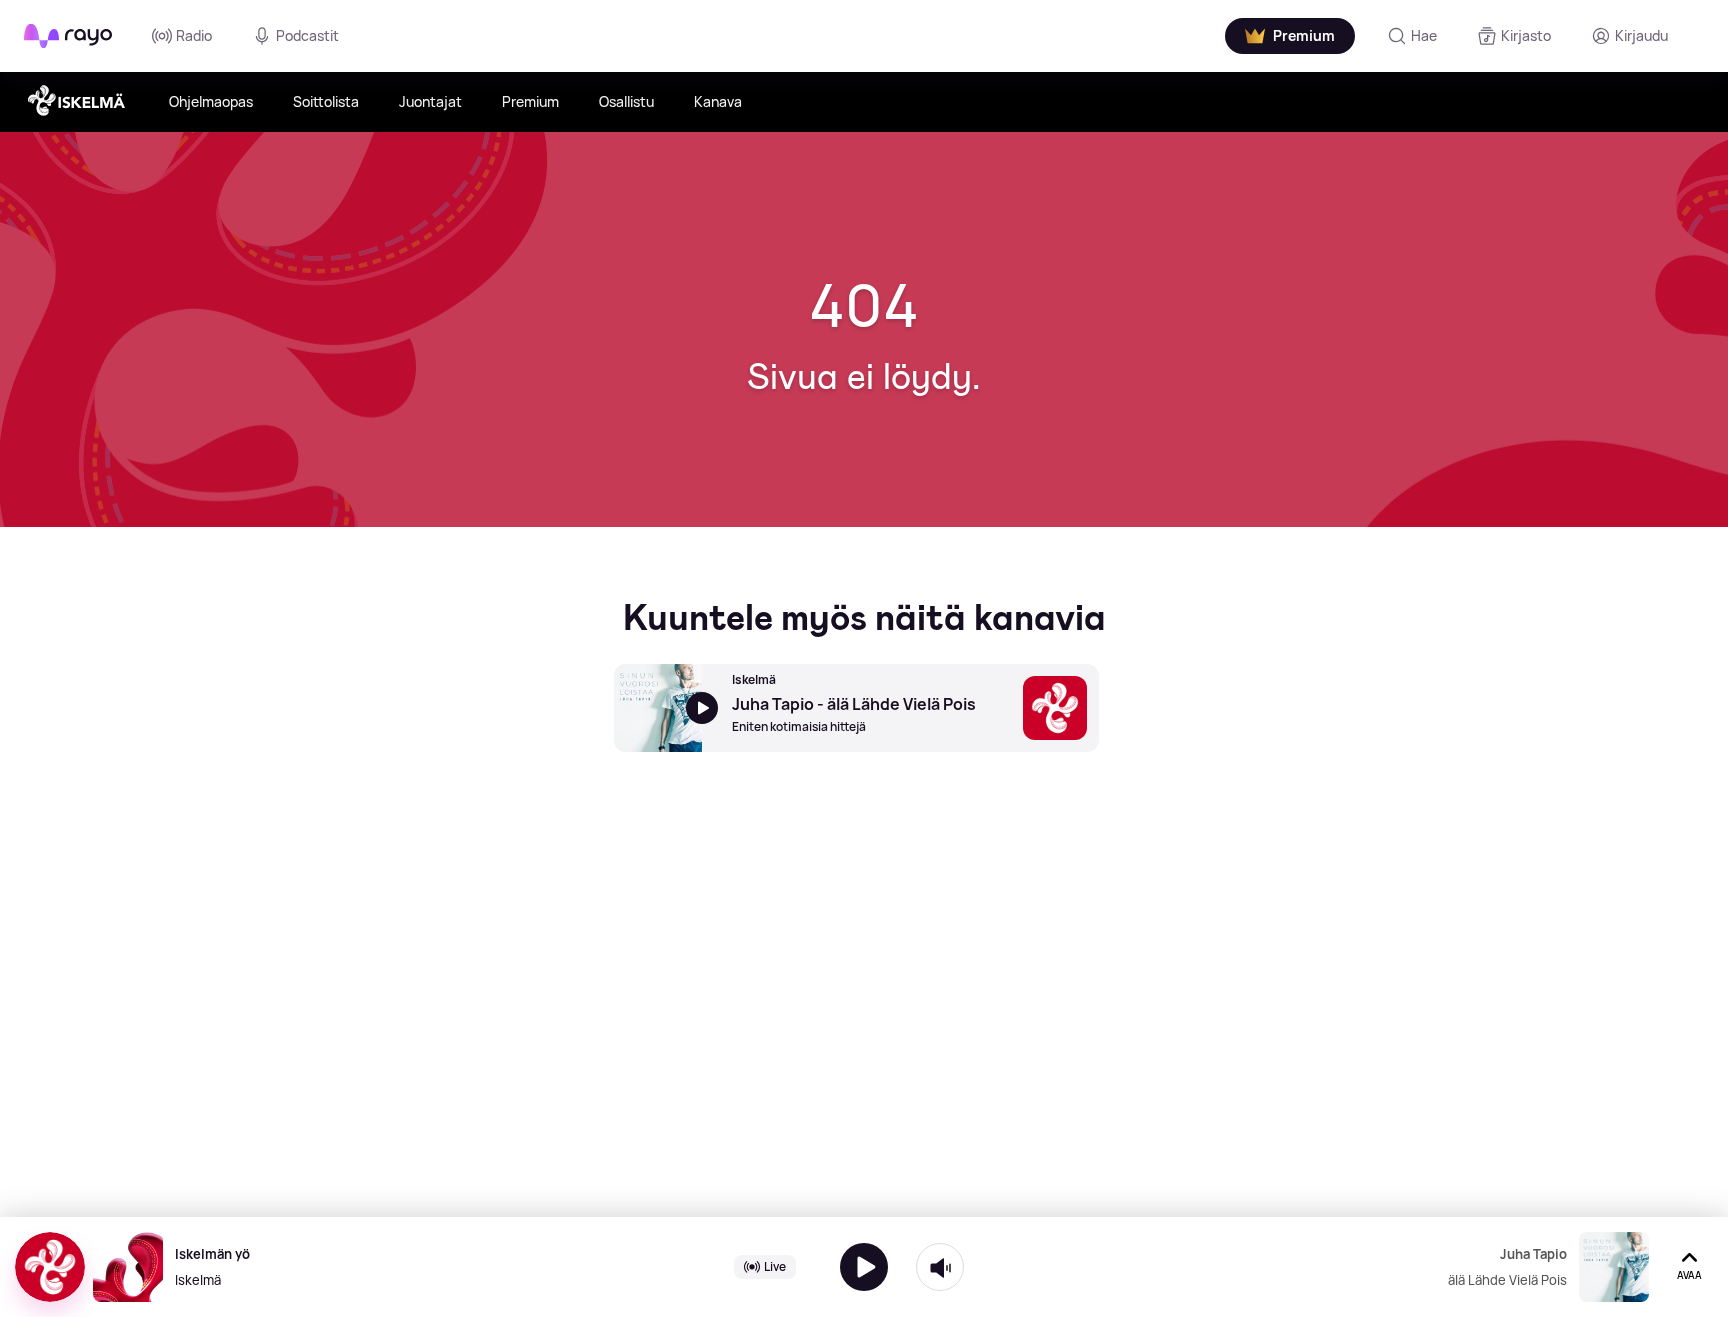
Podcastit (307, 35)
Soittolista (326, 101)
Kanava (718, 101)
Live (775, 1266)
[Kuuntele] (864, 1267)
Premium (530, 101)
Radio (194, 35)
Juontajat (430, 101)
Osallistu (626, 101)
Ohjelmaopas (211, 101)
